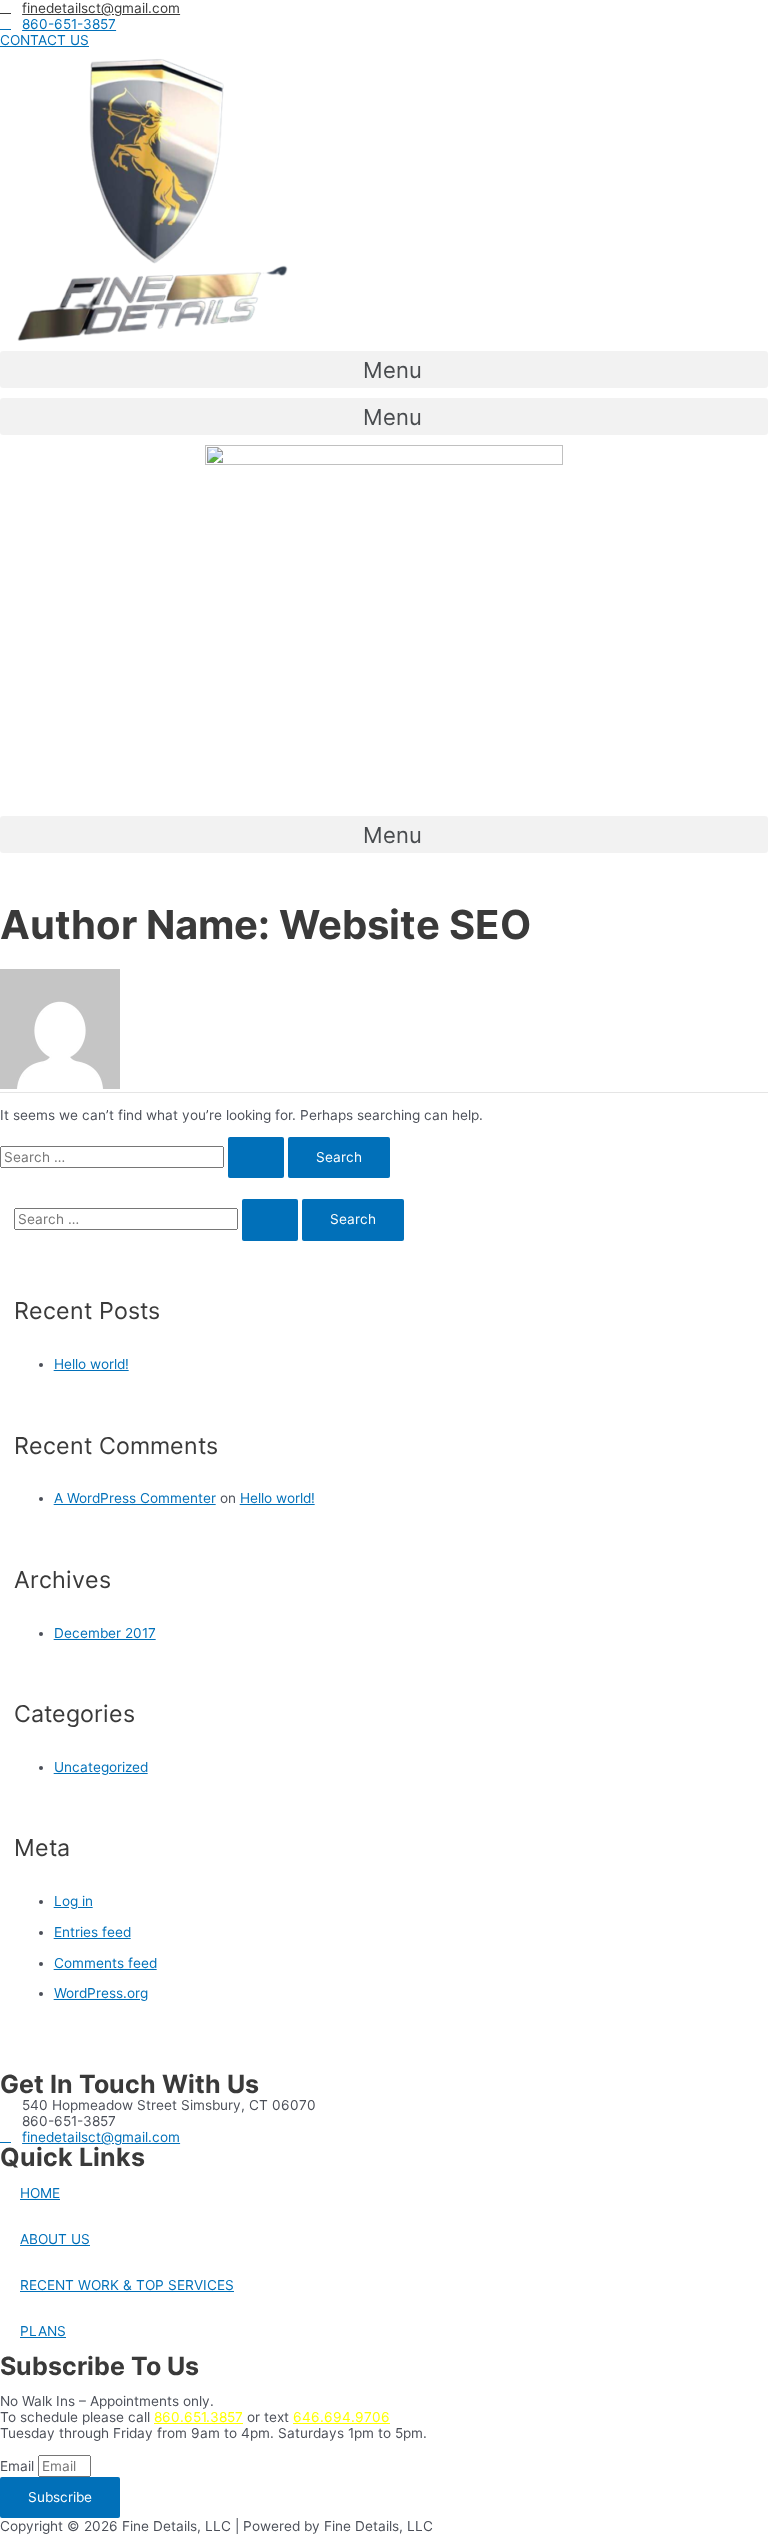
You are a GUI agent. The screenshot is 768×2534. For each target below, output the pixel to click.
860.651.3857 (198, 2417)
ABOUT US (55, 2239)
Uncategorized (101, 1767)
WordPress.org (101, 1993)
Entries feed (92, 1932)
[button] (44, 40)
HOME (40, 2193)
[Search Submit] (256, 1158)
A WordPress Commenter (135, 1498)
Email (19, 2466)
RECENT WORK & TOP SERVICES (127, 2285)
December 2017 (105, 1633)
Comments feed (105, 1963)
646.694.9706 (341, 2417)
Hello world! (91, 1364)
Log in (73, 1901)
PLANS (43, 2331)
